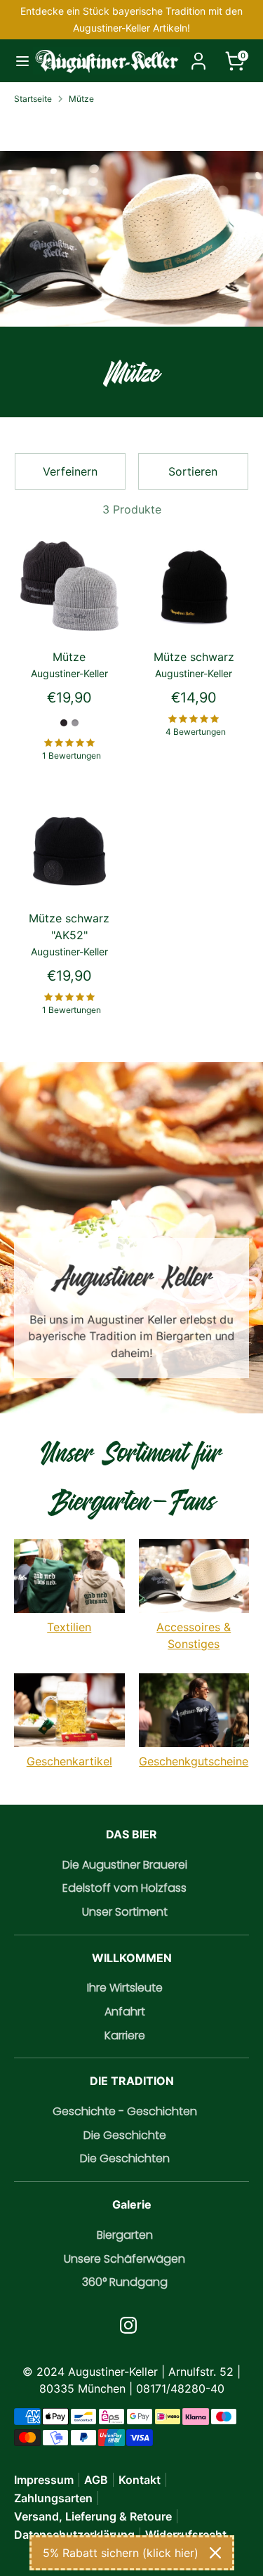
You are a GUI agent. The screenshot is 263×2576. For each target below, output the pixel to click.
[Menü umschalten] (17, 61)
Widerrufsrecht (186, 2535)
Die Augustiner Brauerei (125, 1865)
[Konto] (198, 55)
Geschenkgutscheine (194, 1761)
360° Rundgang (125, 2282)
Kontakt (140, 2480)
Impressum (44, 2480)
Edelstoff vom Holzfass (124, 1888)
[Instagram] (128, 2325)
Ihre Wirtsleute (125, 1988)
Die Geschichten (125, 2158)
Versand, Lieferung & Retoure (93, 2516)
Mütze (81, 99)
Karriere (125, 2035)
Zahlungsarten (53, 2498)
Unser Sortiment (125, 1912)
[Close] (215, 2553)
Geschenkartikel (69, 1761)
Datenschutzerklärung (74, 2535)
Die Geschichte (125, 2135)
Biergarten (125, 2235)
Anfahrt (125, 2012)
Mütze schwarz (194, 657)
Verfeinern (70, 471)
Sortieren (193, 471)
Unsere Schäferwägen (124, 2259)
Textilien (69, 1627)
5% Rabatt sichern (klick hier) (121, 2553)
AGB (96, 2480)
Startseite (33, 99)
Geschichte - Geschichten (125, 2111)
